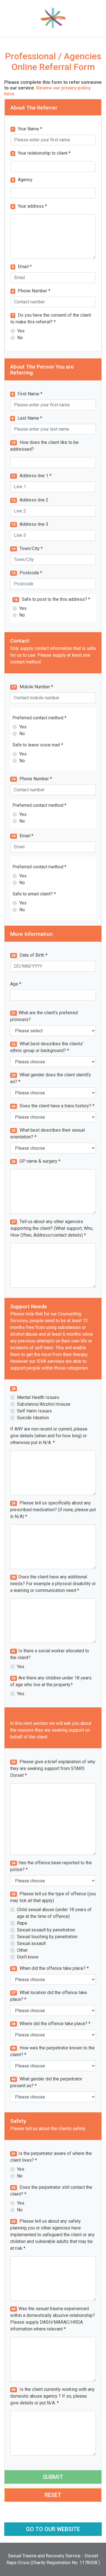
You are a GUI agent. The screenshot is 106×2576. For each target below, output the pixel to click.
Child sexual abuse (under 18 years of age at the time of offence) (54, 1913)
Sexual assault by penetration (46, 1930)
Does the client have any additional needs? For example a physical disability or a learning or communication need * (53, 1584)
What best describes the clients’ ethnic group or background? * (47, 1047)
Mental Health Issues (38, 1397)
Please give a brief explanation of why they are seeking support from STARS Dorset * (53, 1768)
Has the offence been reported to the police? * (51, 1866)
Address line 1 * (32, 476)
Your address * (29, 206)
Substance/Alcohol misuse (44, 1404)
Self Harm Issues (34, 1411)
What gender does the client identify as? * (51, 1078)
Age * (16, 984)
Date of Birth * (30, 955)
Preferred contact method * (39, 718)
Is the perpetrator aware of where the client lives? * (51, 2157)
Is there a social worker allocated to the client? (50, 1654)
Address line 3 (30, 524)
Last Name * (27, 418)
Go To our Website (53, 2529)
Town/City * (27, 548)
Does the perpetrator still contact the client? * (51, 2191)
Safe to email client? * (34, 894)
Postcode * (27, 573)
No (20, 338)
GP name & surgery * (36, 1161)
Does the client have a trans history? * (53, 1106)
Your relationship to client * (41, 153)
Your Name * (27, 129)
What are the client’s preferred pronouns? (44, 1016)
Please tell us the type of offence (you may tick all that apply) (53, 1897)
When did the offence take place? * (50, 1968)
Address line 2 (30, 500)
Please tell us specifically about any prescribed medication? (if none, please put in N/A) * (53, 1510)
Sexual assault (31, 1943)
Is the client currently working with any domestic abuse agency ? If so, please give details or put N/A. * (52, 2396)
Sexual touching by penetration (47, 1937)
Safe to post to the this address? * (52, 599)
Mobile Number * (32, 687)
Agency (22, 180)
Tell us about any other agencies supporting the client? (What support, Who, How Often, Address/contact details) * (52, 1228)
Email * (22, 267)
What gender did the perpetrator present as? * (46, 2082)
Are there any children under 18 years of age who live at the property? (51, 1681)
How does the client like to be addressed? (44, 446)
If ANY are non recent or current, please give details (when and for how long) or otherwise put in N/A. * (49, 1436)
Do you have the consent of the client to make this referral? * (51, 318)
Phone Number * (31, 291)
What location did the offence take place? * (49, 1996)
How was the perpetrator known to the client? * (52, 2051)
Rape (22, 1923)
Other (22, 1950)
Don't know (28, 1957)
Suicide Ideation (33, 1418)
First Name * (27, 394)
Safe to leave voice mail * (38, 745)
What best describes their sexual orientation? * (47, 1133)
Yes (21, 331)
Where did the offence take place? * (51, 2024)
